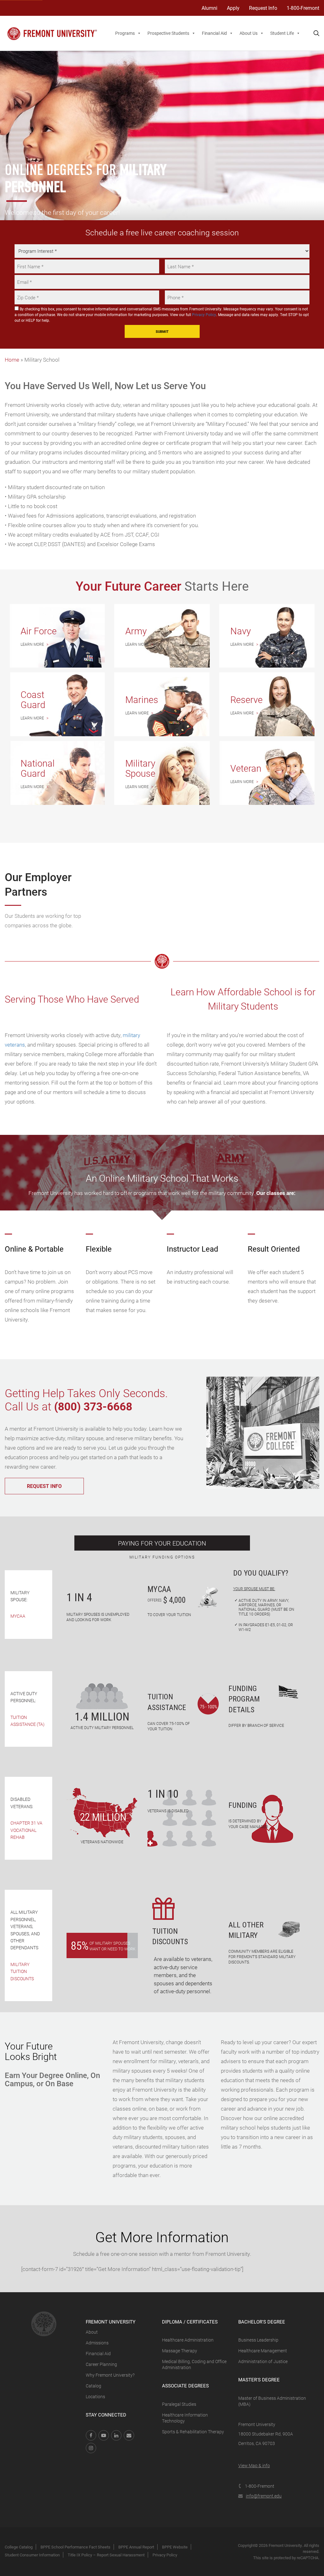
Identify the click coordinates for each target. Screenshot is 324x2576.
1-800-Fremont (303, 8)
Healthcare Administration (188, 2340)
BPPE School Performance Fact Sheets (75, 2547)
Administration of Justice (263, 2361)
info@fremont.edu (264, 2496)
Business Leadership (258, 2340)
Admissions (97, 2343)
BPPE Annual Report (136, 2547)
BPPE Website (175, 2547)
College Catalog (19, 2547)
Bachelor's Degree (262, 2322)
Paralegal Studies (179, 2404)
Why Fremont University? (110, 2375)
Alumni (209, 8)
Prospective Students (168, 33)
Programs (125, 33)
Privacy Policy (204, 314)
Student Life (282, 33)
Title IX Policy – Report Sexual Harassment (106, 2555)
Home (12, 360)
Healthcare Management (263, 2351)
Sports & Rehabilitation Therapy (193, 2432)
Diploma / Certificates (190, 2322)
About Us (249, 33)
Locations (95, 2396)
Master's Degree (259, 2380)
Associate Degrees (185, 2386)
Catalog (93, 2386)
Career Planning (101, 2364)
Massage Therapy (180, 2351)
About (92, 2332)
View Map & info (254, 2465)
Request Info (263, 8)
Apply (233, 8)
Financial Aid (214, 33)
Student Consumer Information (32, 2555)
